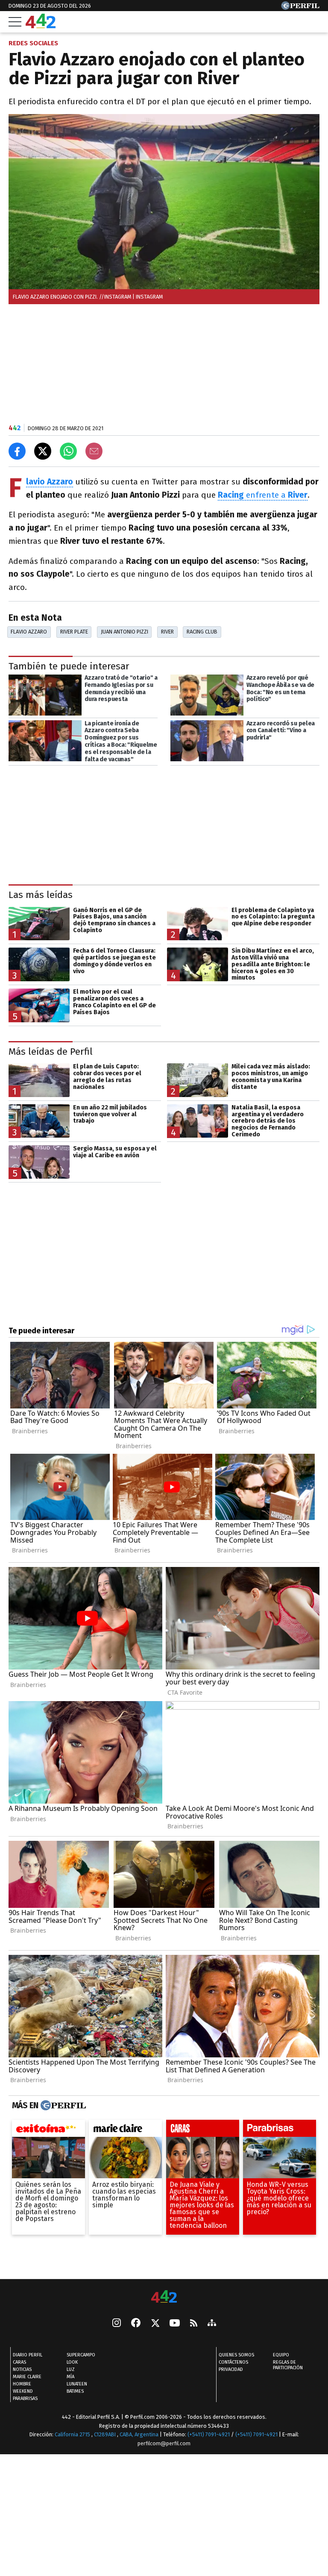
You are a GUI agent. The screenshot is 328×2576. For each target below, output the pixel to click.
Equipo (281, 2355)
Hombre (22, 2384)
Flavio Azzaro (29, 632)
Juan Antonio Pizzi (124, 632)
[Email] (94, 451)
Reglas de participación (288, 2365)
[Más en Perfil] (62, 2106)
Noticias (22, 2370)
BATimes (75, 2392)
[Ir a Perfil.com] (300, 7)
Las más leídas (41, 895)
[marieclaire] (125, 2130)
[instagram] (117, 2324)
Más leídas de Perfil (51, 1052)
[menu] (15, 22)
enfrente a (263, 495)
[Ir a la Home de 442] (41, 26)
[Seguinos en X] (155, 2324)
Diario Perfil (28, 2355)
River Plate (74, 632)
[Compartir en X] (43, 451)
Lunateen (77, 2384)
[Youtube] (175, 2324)
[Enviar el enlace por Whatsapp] (68, 451)
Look (72, 2363)
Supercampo (81, 2355)
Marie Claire (27, 2377)
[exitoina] (48, 2130)
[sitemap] (212, 2324)
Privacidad (231, 2370)
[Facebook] (136, 2324)
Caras (19, 2363)
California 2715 (73, 2435)
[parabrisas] (280, 2130)
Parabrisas (25, 2399)
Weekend (23, 2392)
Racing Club (202, 632)
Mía (70, 2377)
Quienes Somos (236, 2355)
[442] (164, 2297)
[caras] (203, 2130)
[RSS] (194, 2324)
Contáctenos (233, 2363)
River (167, 632)
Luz (71, 2370)
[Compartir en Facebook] (17, 451)
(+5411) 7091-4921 (209, 2435)
